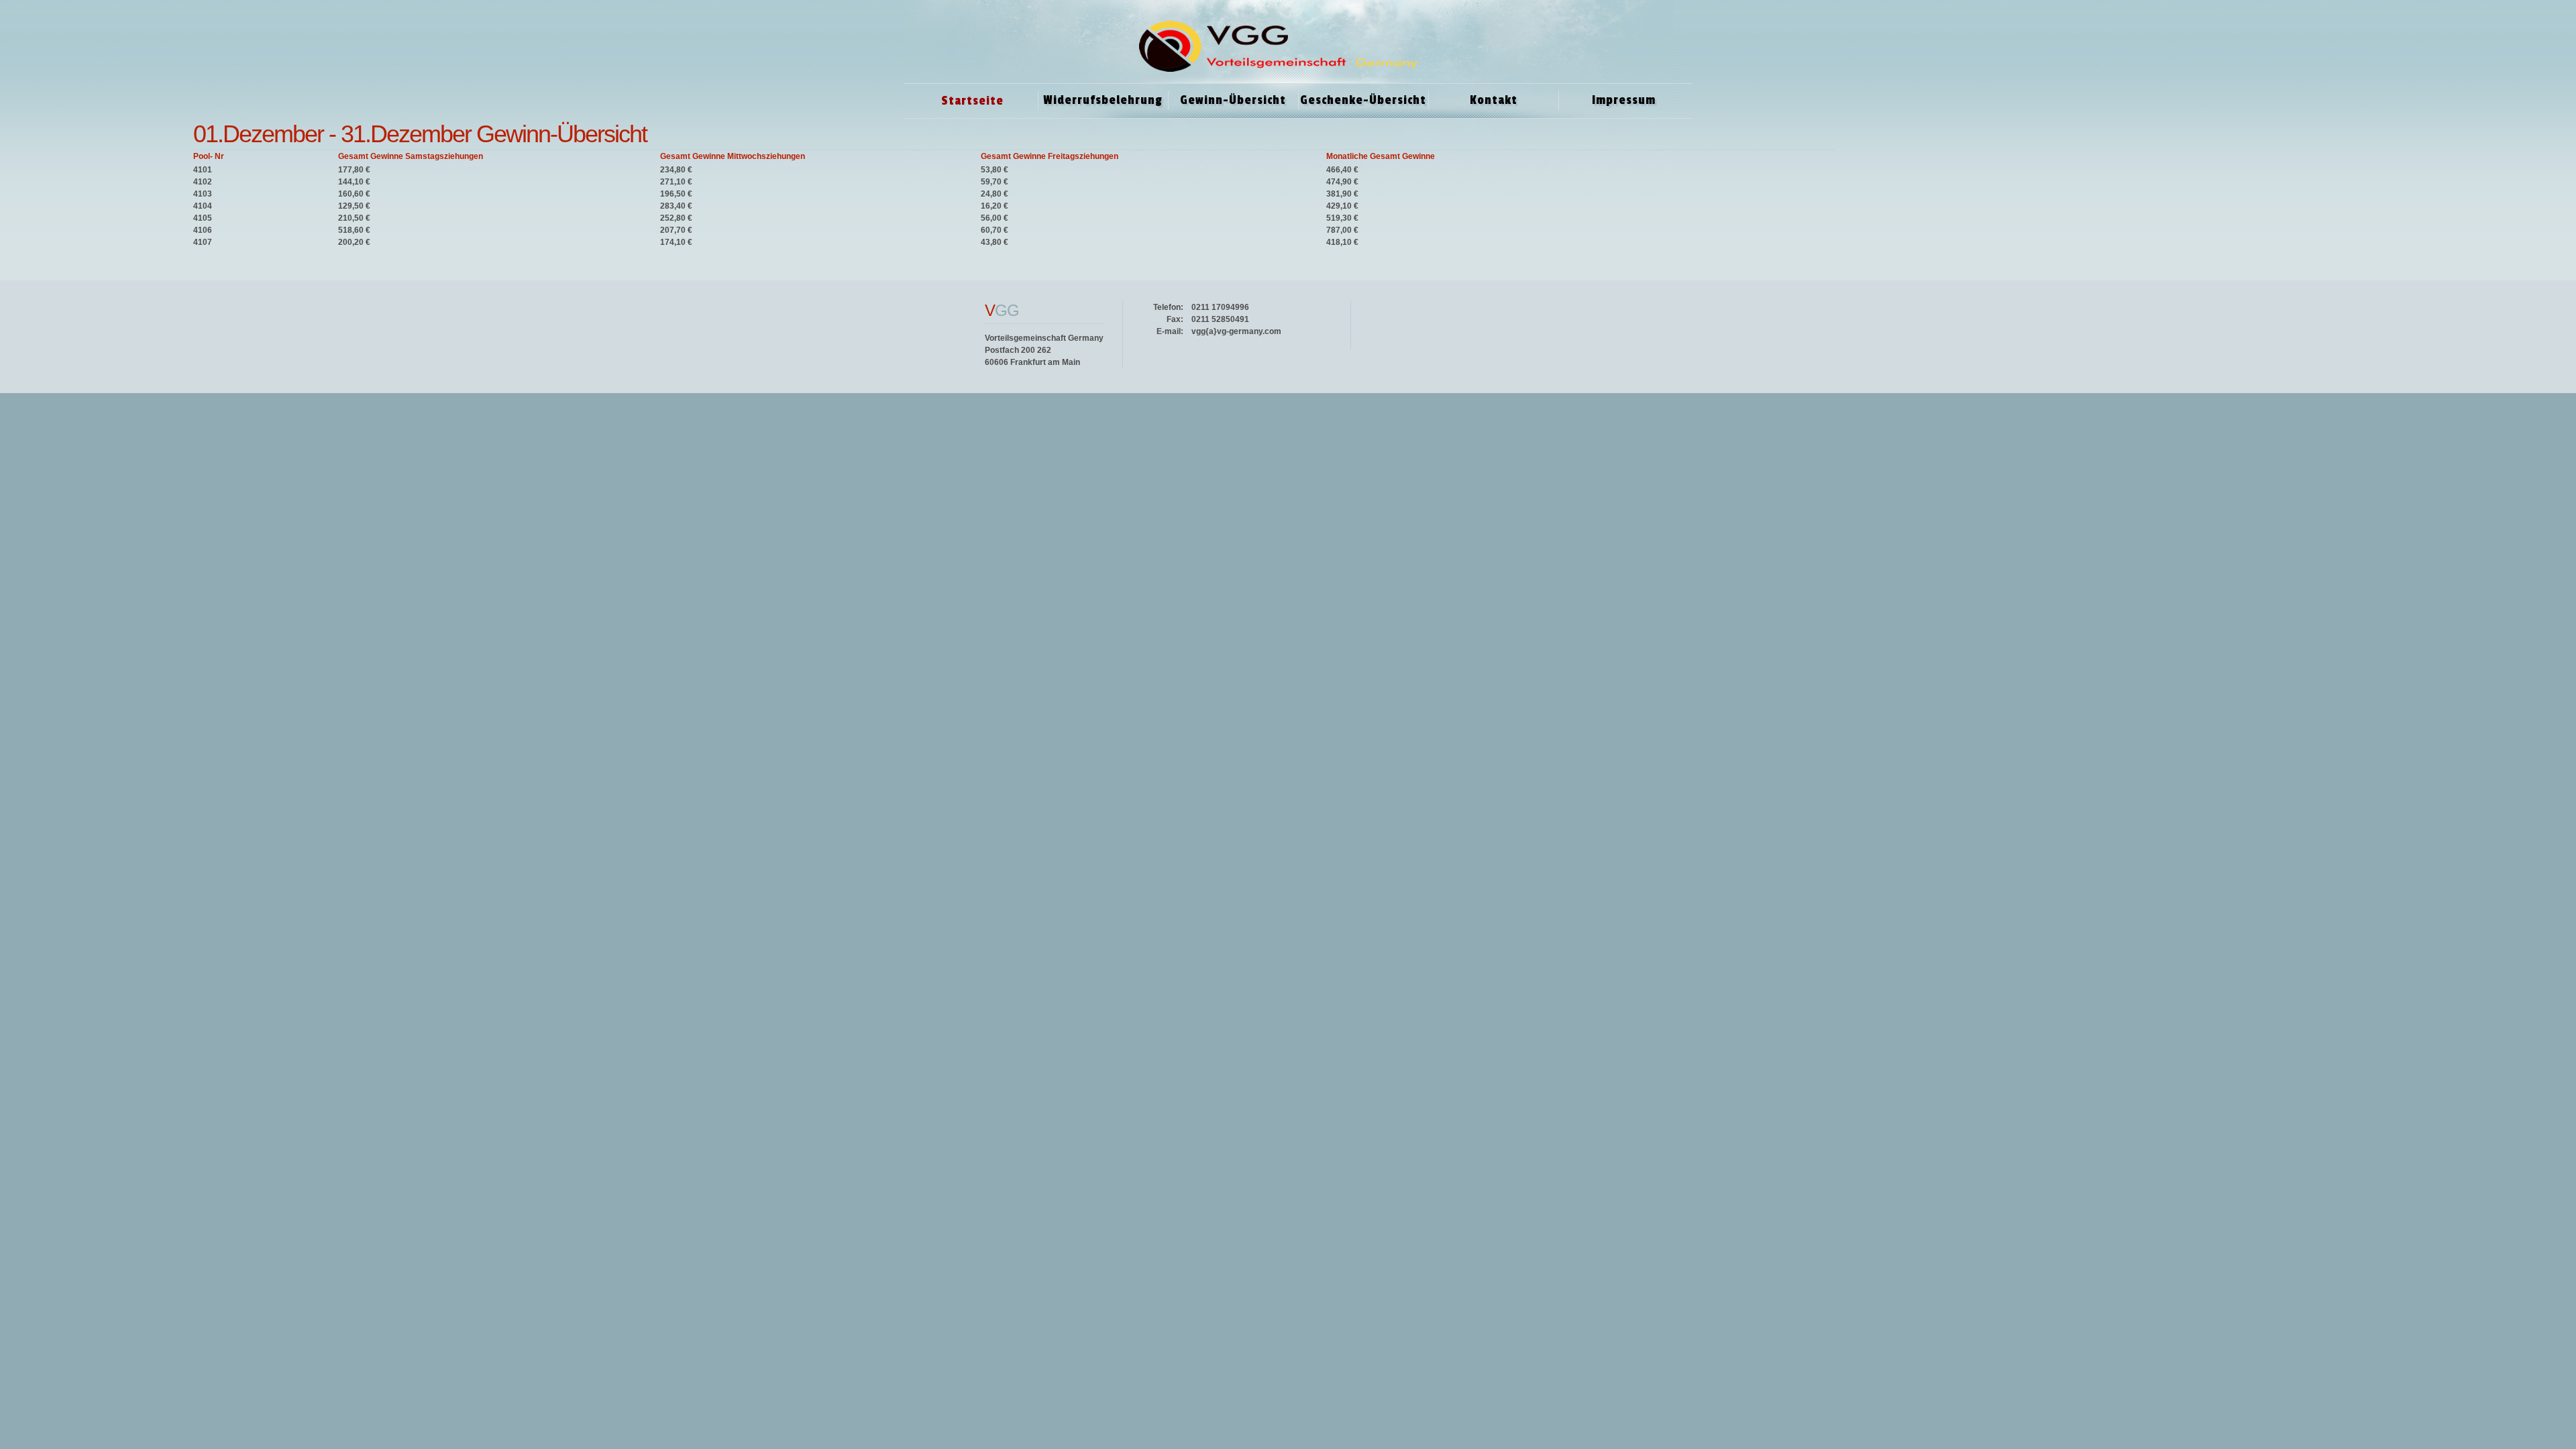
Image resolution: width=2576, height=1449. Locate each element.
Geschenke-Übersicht (1363, 100)
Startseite (972, 101)
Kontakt (1494, 100)
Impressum (1624, 100)
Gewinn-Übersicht (1233, 100)
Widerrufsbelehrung (1103, 100)
